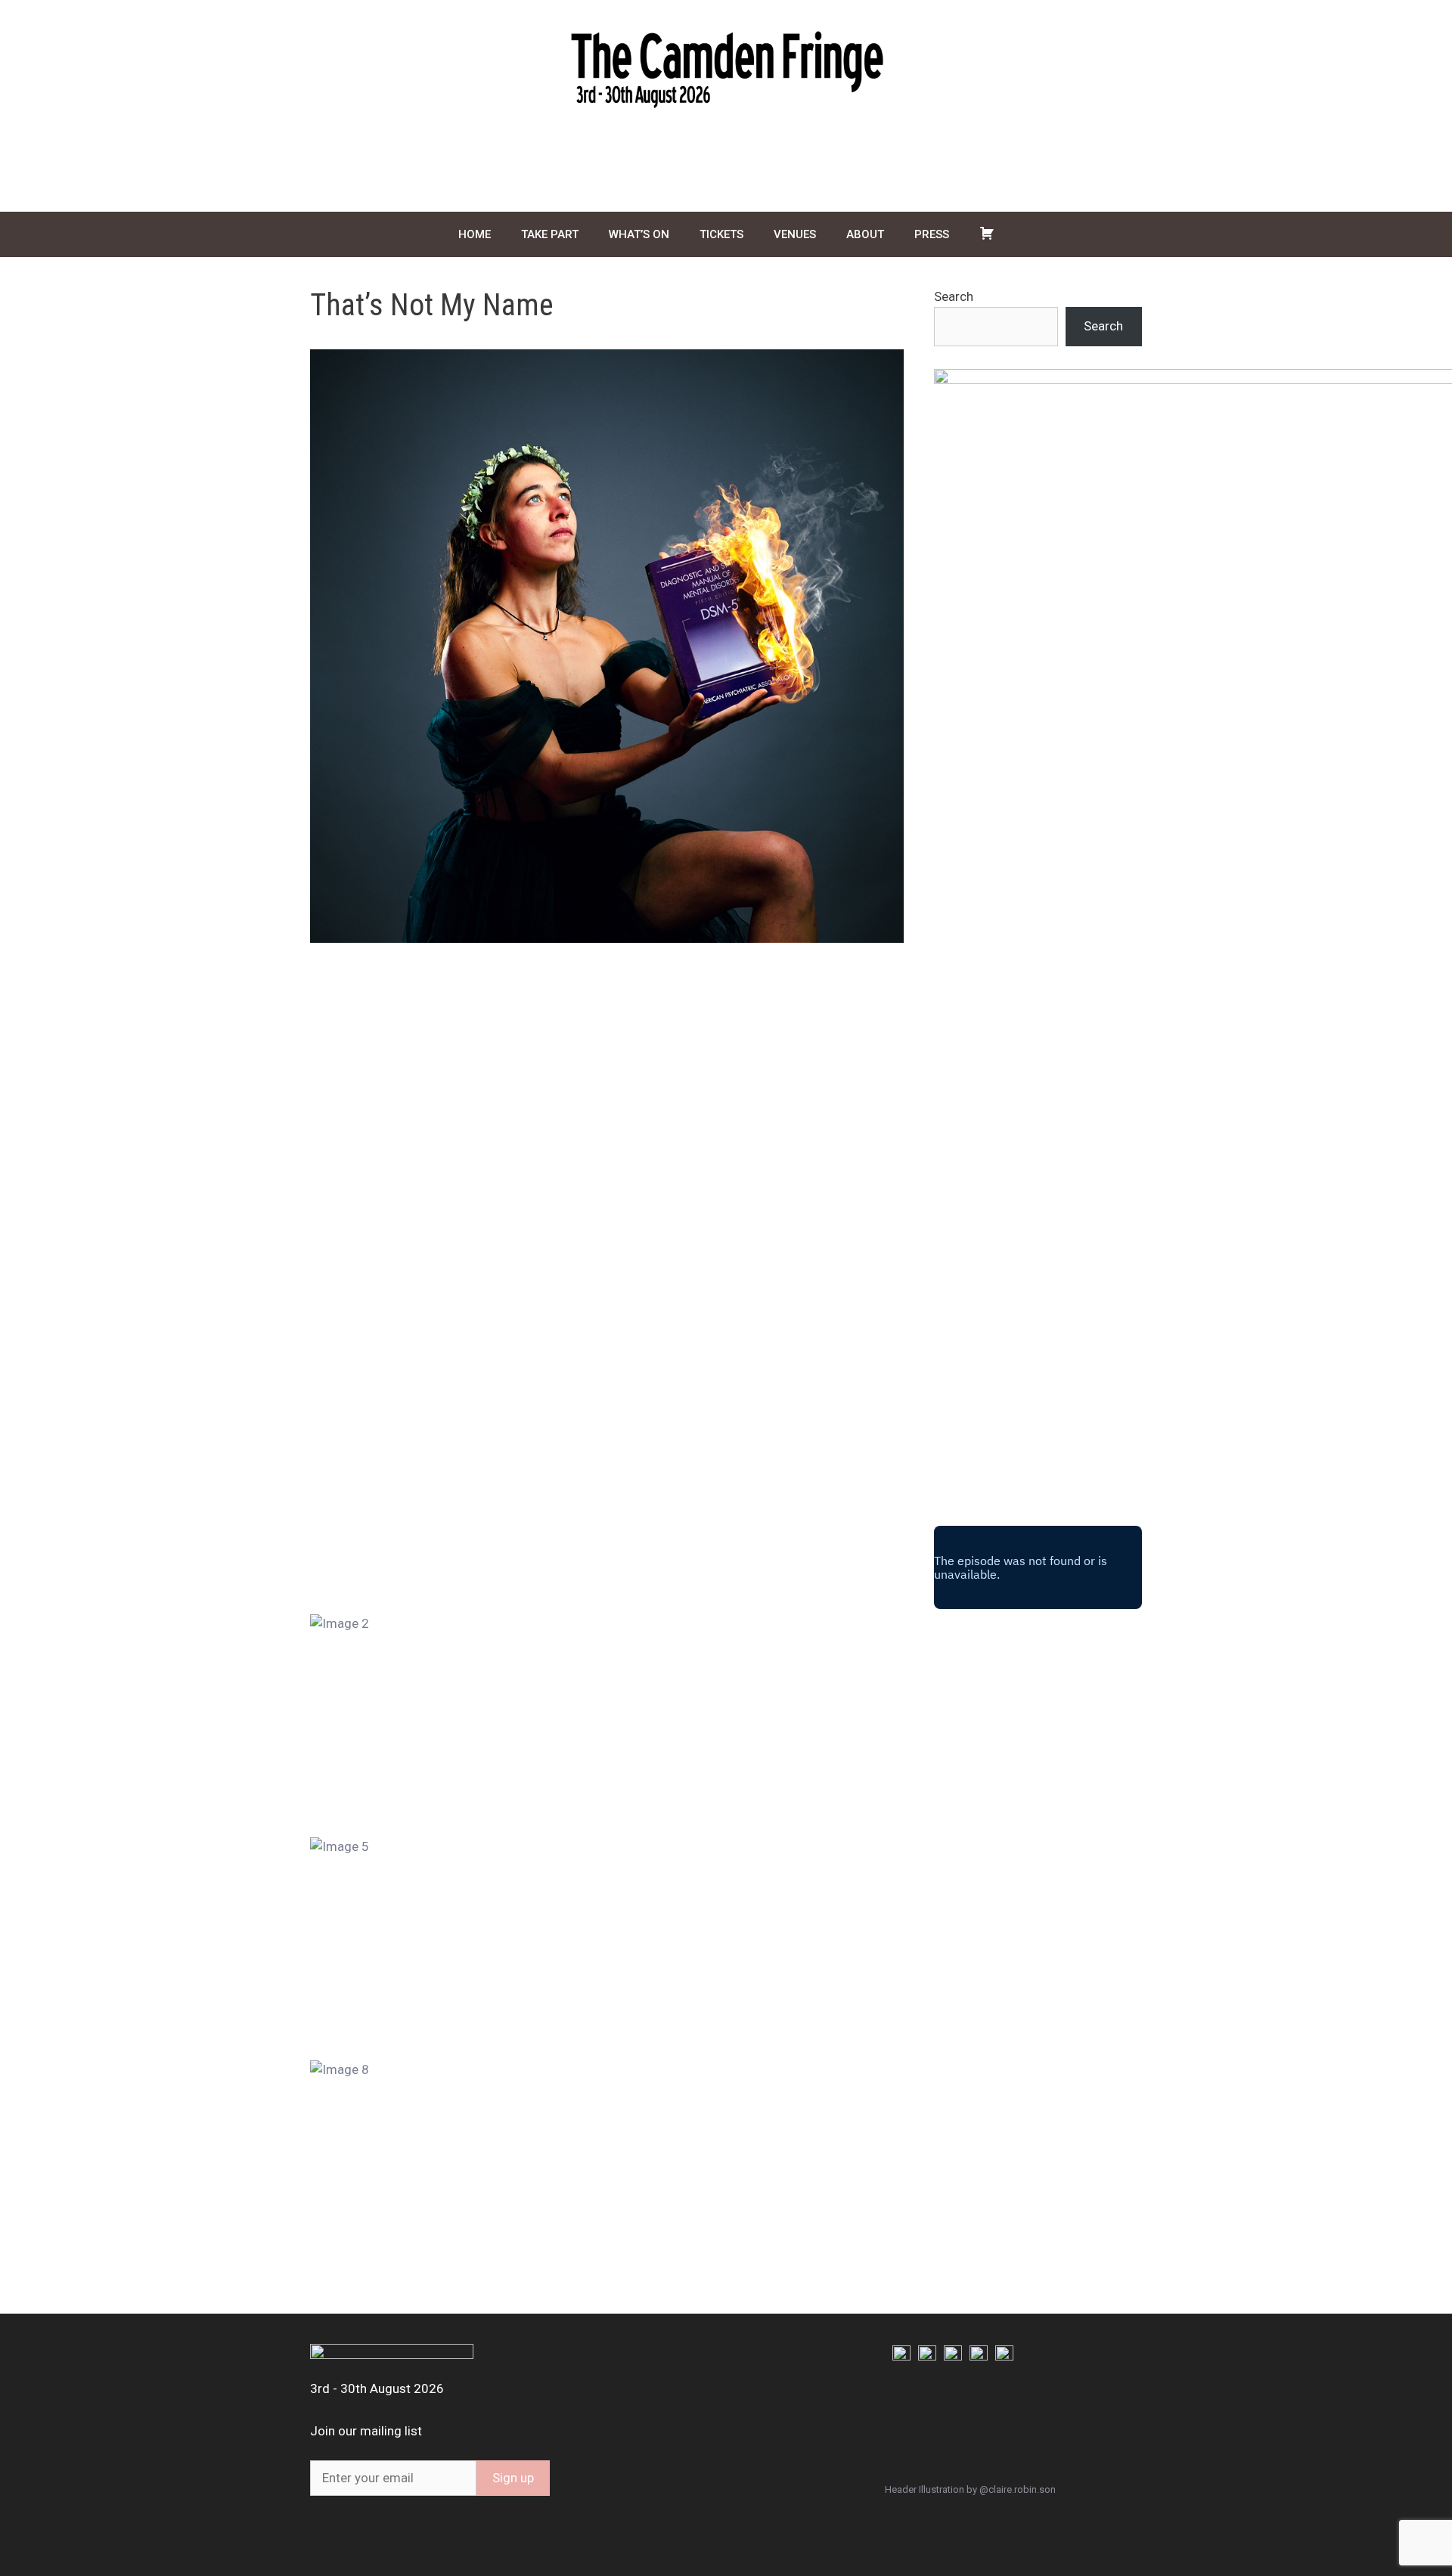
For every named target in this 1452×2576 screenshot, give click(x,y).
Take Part (550, 234)
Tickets (721, 234)
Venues (795, 234)
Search (954, 296)
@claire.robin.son (1018, 2489)
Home (475, 234)
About (865, 234)
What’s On (639, 234)
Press (932, 234)
